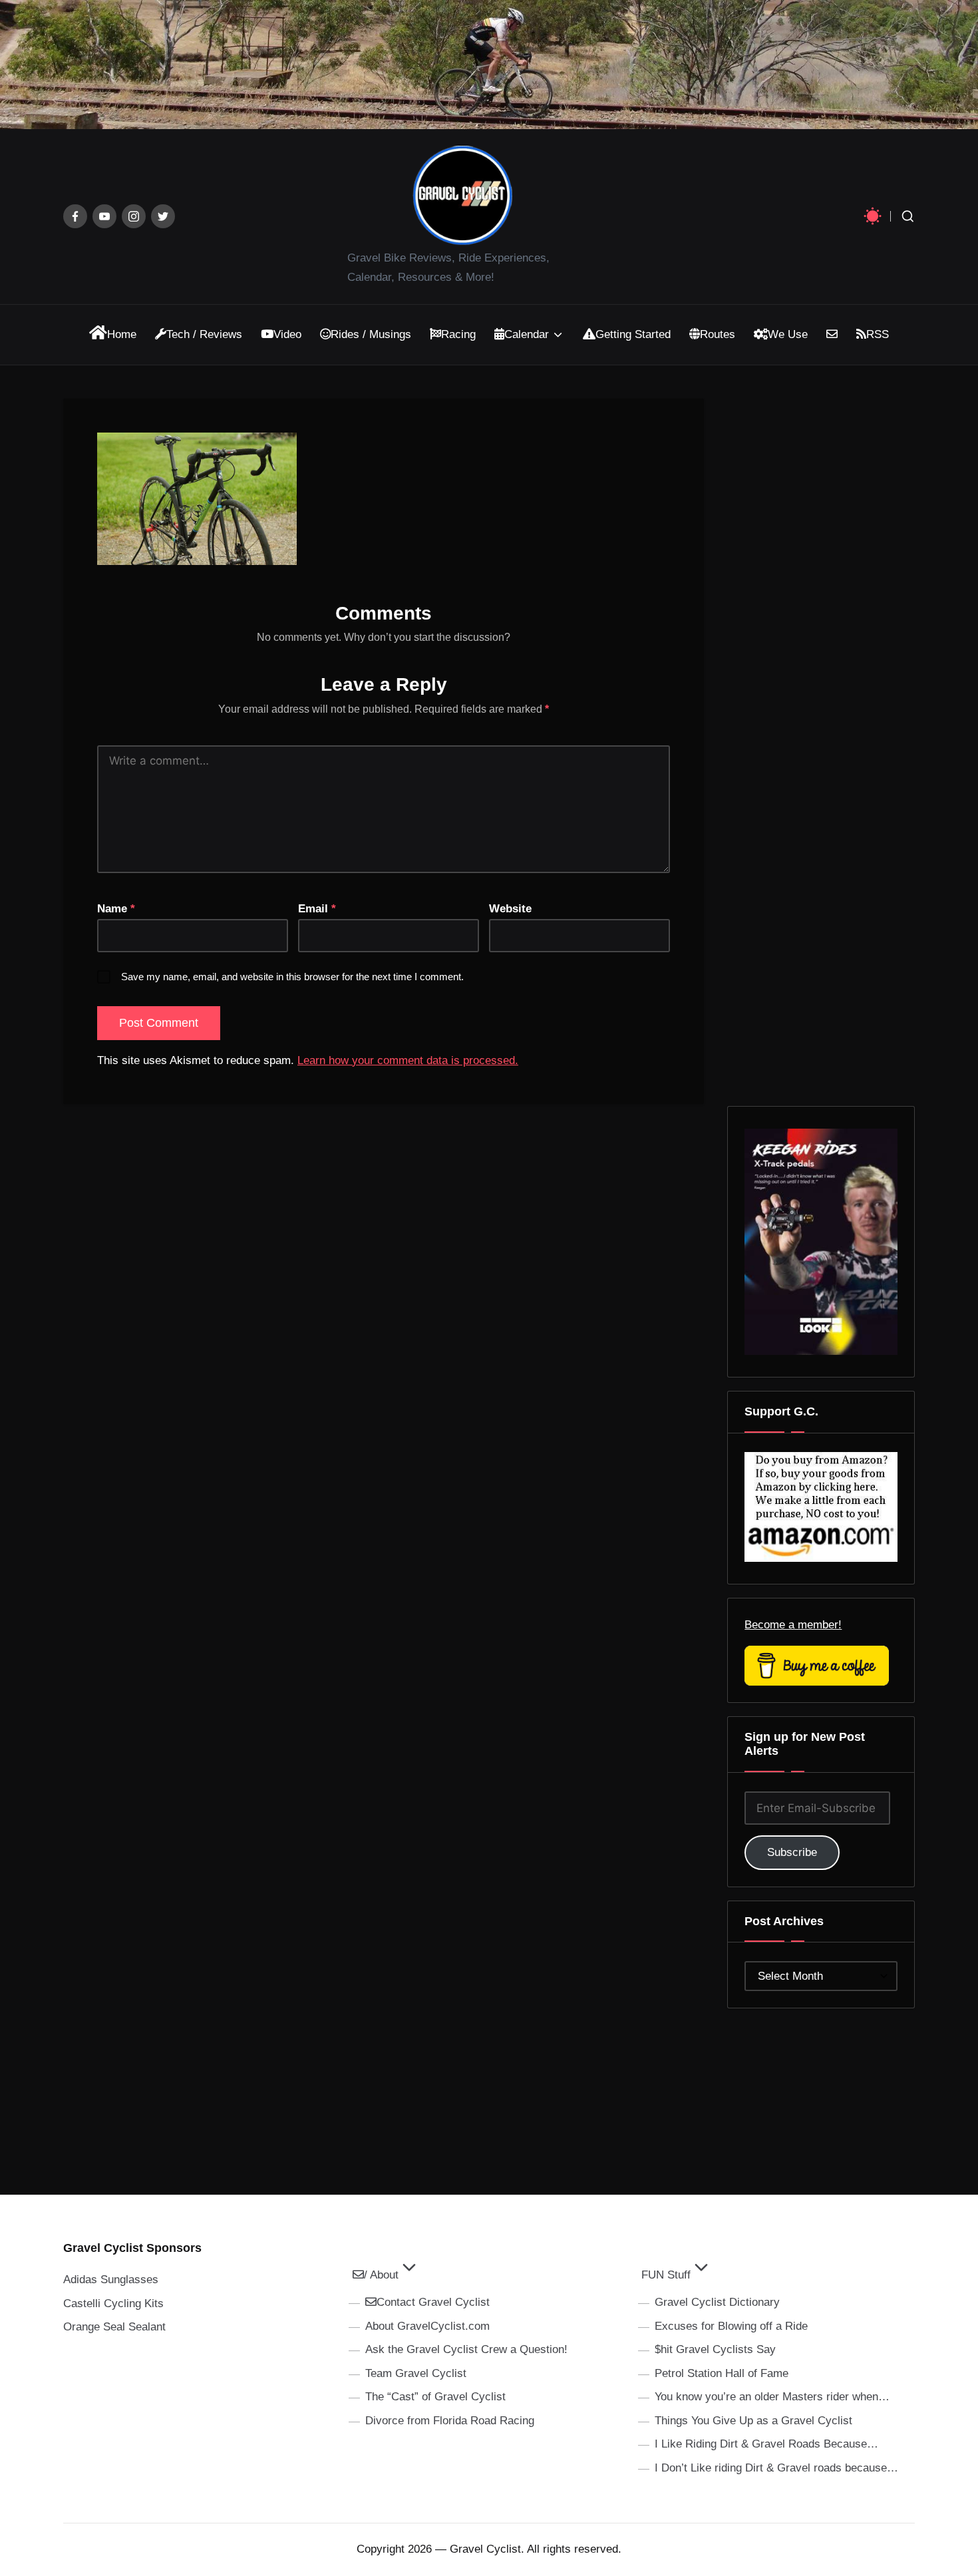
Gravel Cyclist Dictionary (717, 2302)
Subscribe (792, 1852)
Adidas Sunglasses (111, 2280)
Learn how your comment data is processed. (408, 1060)
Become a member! (793, 1625)
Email (317, 909)
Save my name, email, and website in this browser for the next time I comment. (292, 977)
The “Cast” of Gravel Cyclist (435, 2397)
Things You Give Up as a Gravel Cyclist (753, 2421)
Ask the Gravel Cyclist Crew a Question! (466, 2349)
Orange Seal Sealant (114, 2327)
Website (510, 909)
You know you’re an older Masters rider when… (772, 2397)
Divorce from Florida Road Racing (450, 2421)
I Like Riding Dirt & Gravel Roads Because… (766, 2444)
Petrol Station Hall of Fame (722, 2373)
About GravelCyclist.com (427, 2326)
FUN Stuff (666, 2275)
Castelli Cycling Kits (113, 2303)
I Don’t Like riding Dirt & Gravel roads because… (776, 2468)
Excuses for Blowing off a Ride (731, 2326)
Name (116, 909)
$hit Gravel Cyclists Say (715, 2349)
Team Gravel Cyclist (416, 2373)
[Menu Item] (75, 216)
